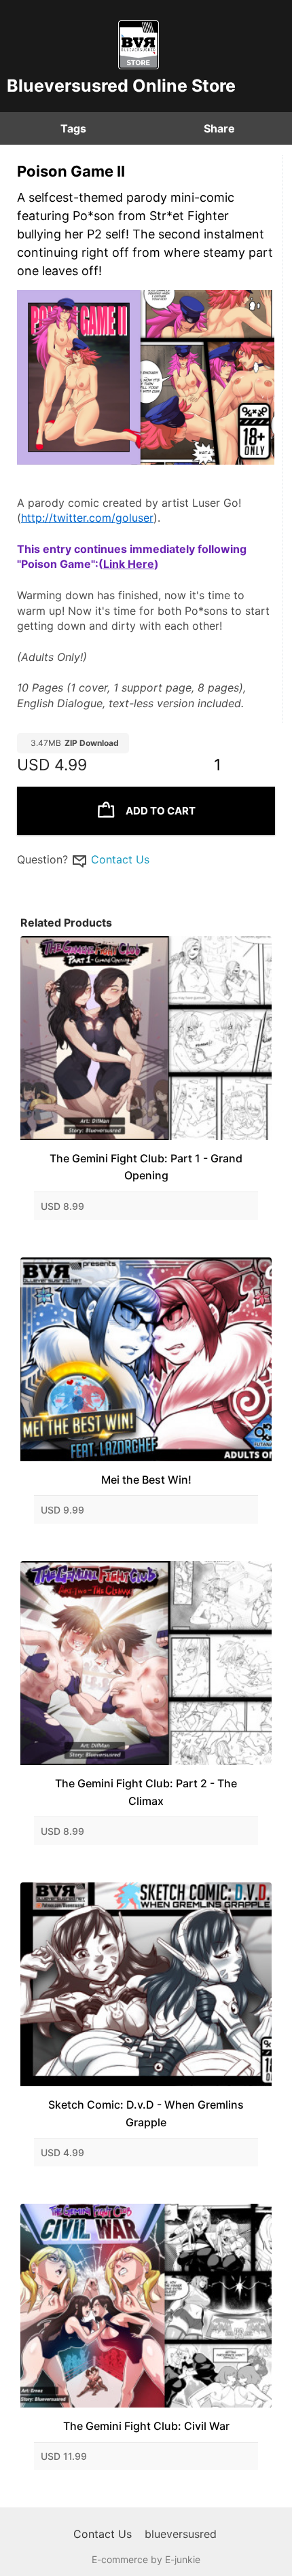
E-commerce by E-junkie (146, 2559)
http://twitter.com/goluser (87, 518)
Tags (73, 128)
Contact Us (120, 859)
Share (219, 128)
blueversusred (181, 2534)
